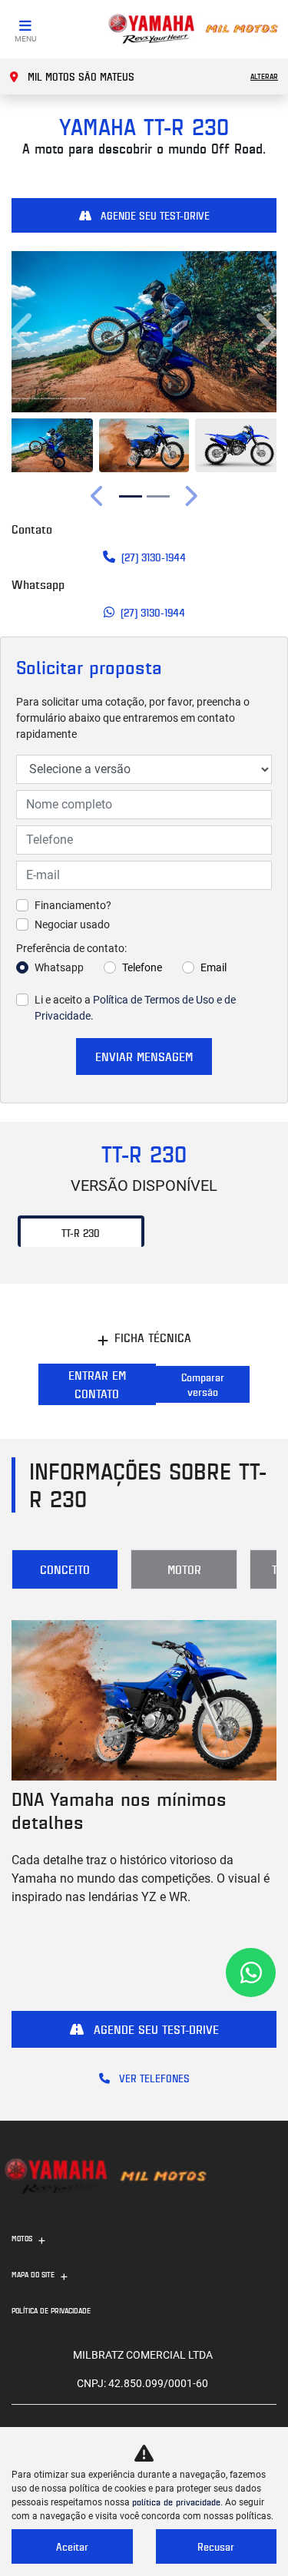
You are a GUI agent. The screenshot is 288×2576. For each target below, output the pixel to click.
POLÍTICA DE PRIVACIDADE (51, 2310)
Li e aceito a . (135, 1008)
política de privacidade (176, 2502)
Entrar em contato (97, 1384)
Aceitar (72, 2546)
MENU (25, 39)
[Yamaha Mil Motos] (193, 29)
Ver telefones (153, 2078)
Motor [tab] (184, 1569)
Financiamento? (73, 905)
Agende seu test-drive (154, 215)
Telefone (142, 967)
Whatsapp (59, 967)
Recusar (216, 2546)
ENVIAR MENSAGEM (144, 1057)
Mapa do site (33, 2274)
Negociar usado (72, 924)
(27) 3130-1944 (154, 557)
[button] (24, 331)
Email (214, 967)
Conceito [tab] (65, 1569)
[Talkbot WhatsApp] (251, 1973)
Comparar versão (203, 1384)
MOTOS (22, 2238)
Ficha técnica (153, 1338)
